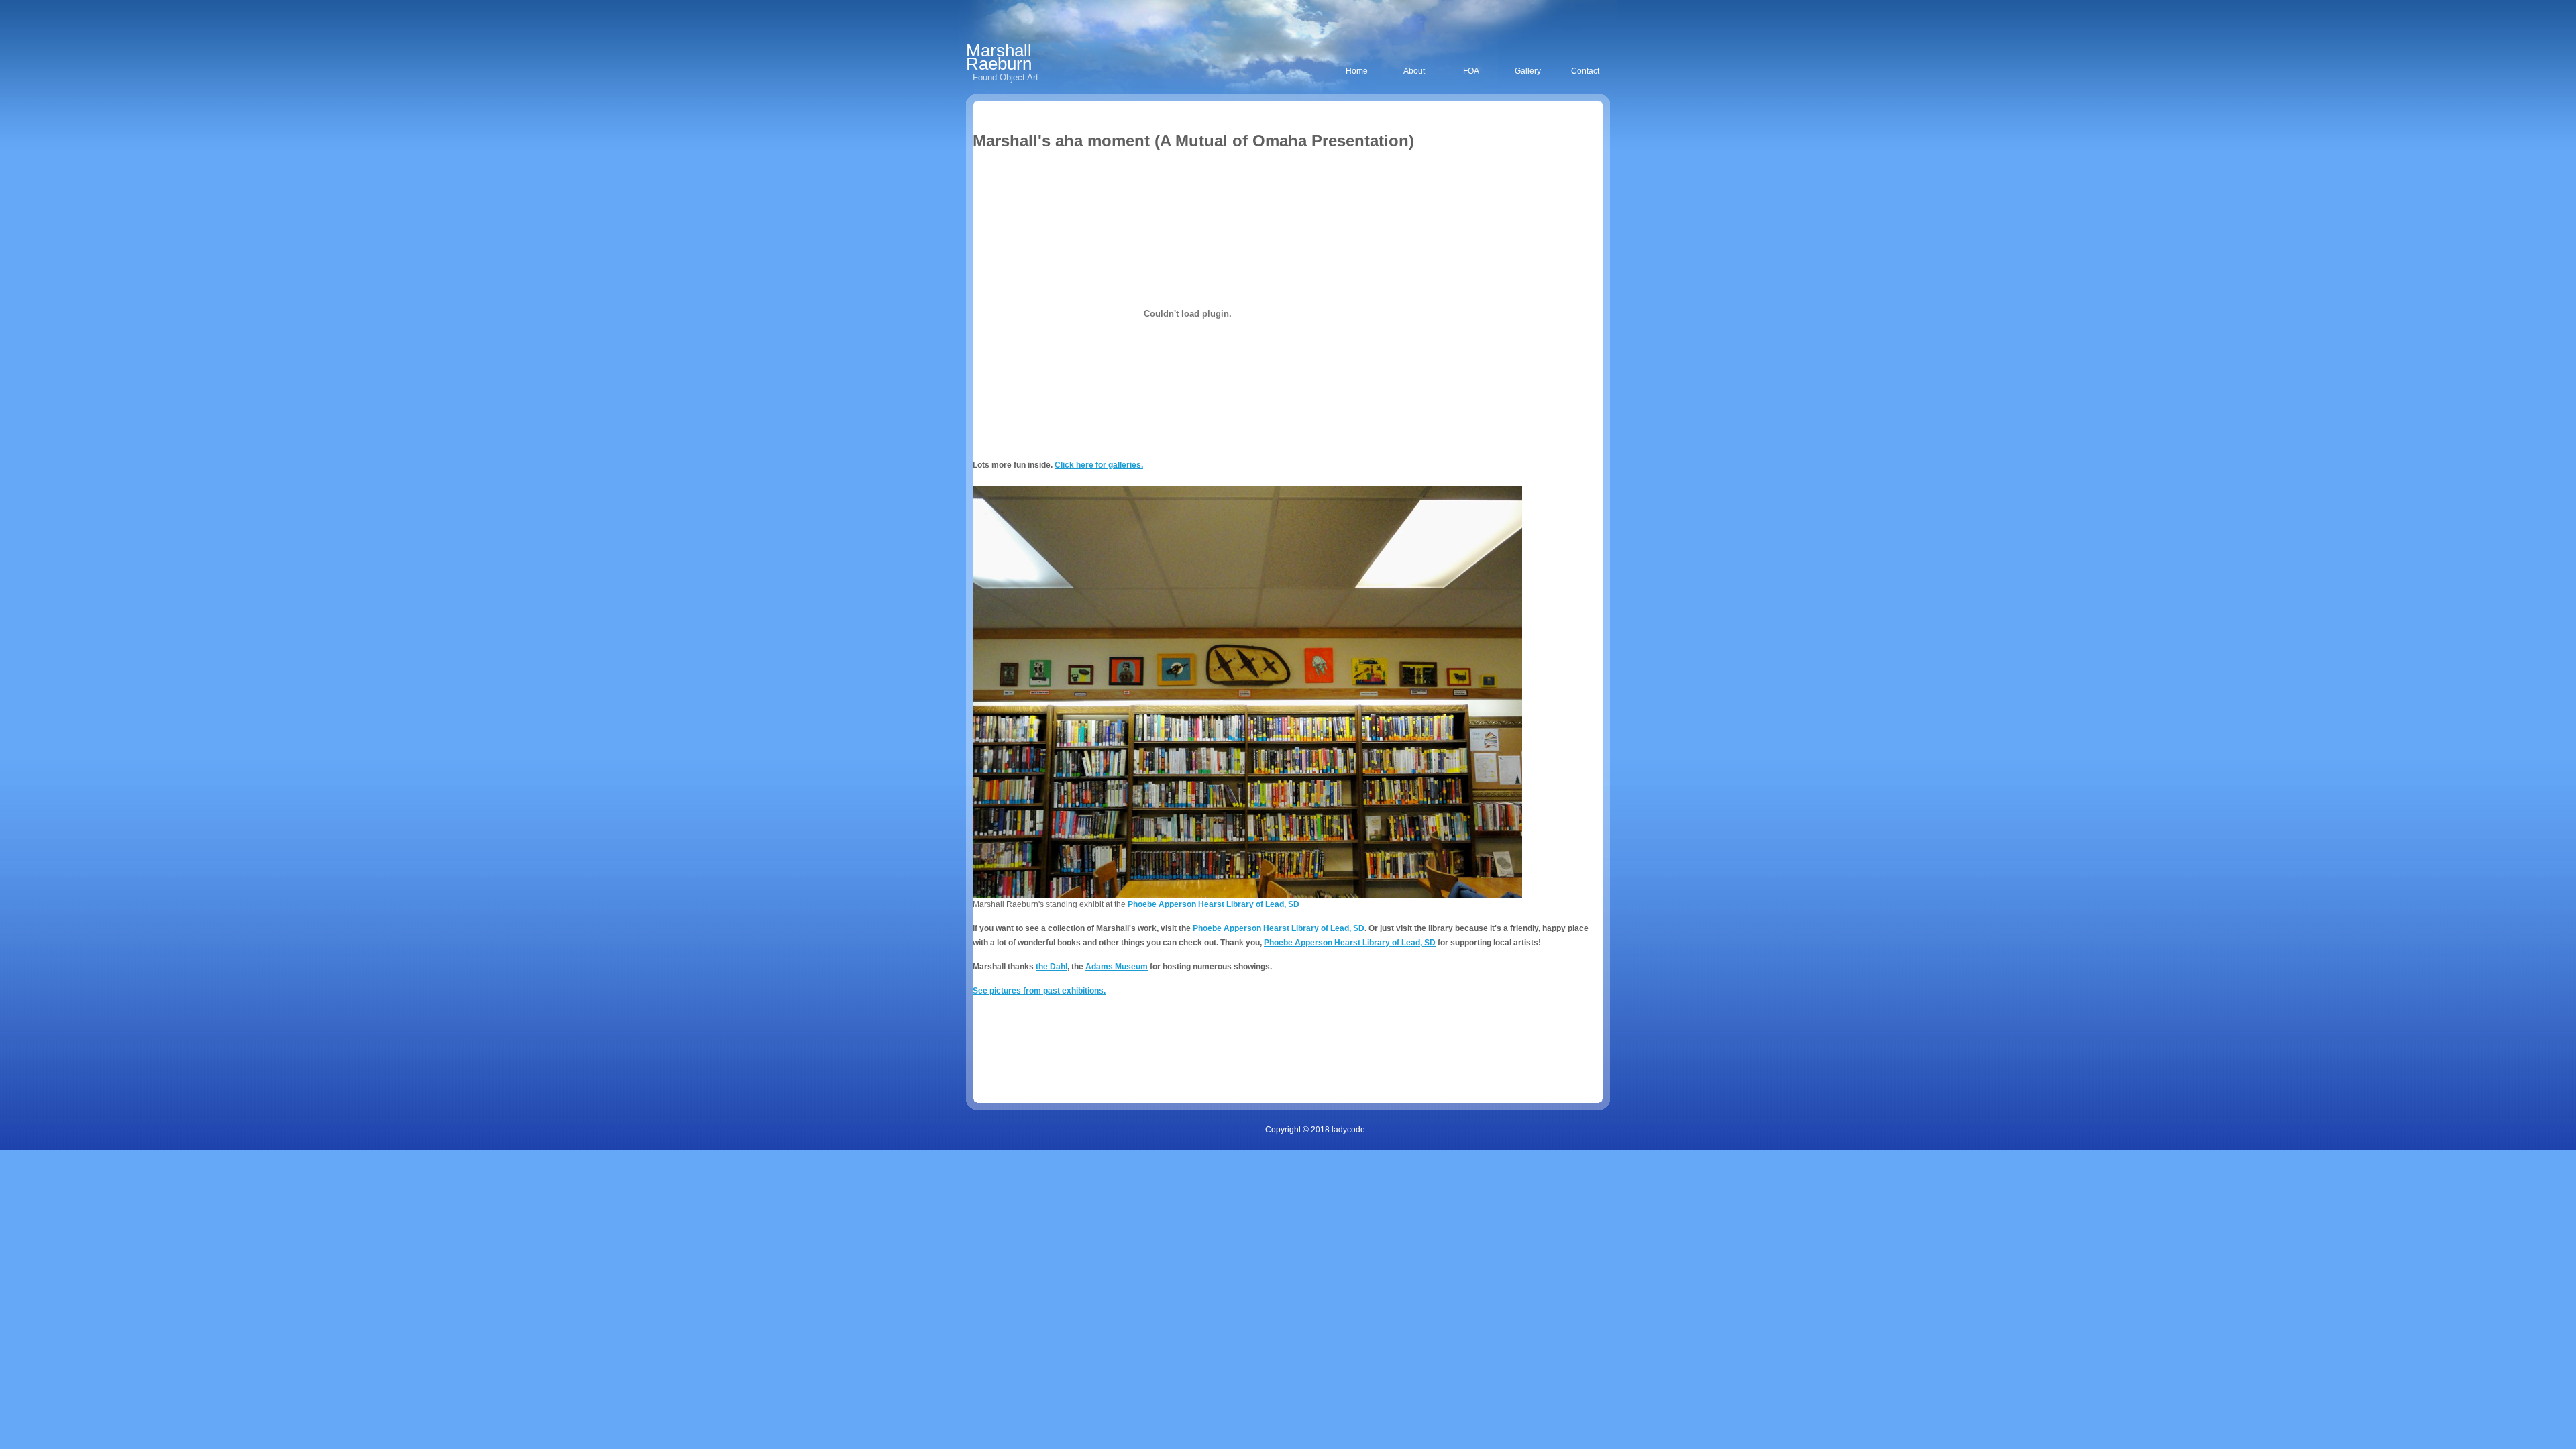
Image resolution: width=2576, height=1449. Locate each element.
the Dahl (1052, 967)
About (1414, 71)
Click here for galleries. (1099, 465)
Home (1357, 71)
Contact (1585, 71)
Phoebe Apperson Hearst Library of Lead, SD (1214, 904)
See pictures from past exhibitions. (1039, 991)
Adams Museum (1117, 967)
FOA (1471, 71)
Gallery (1528, 71)
